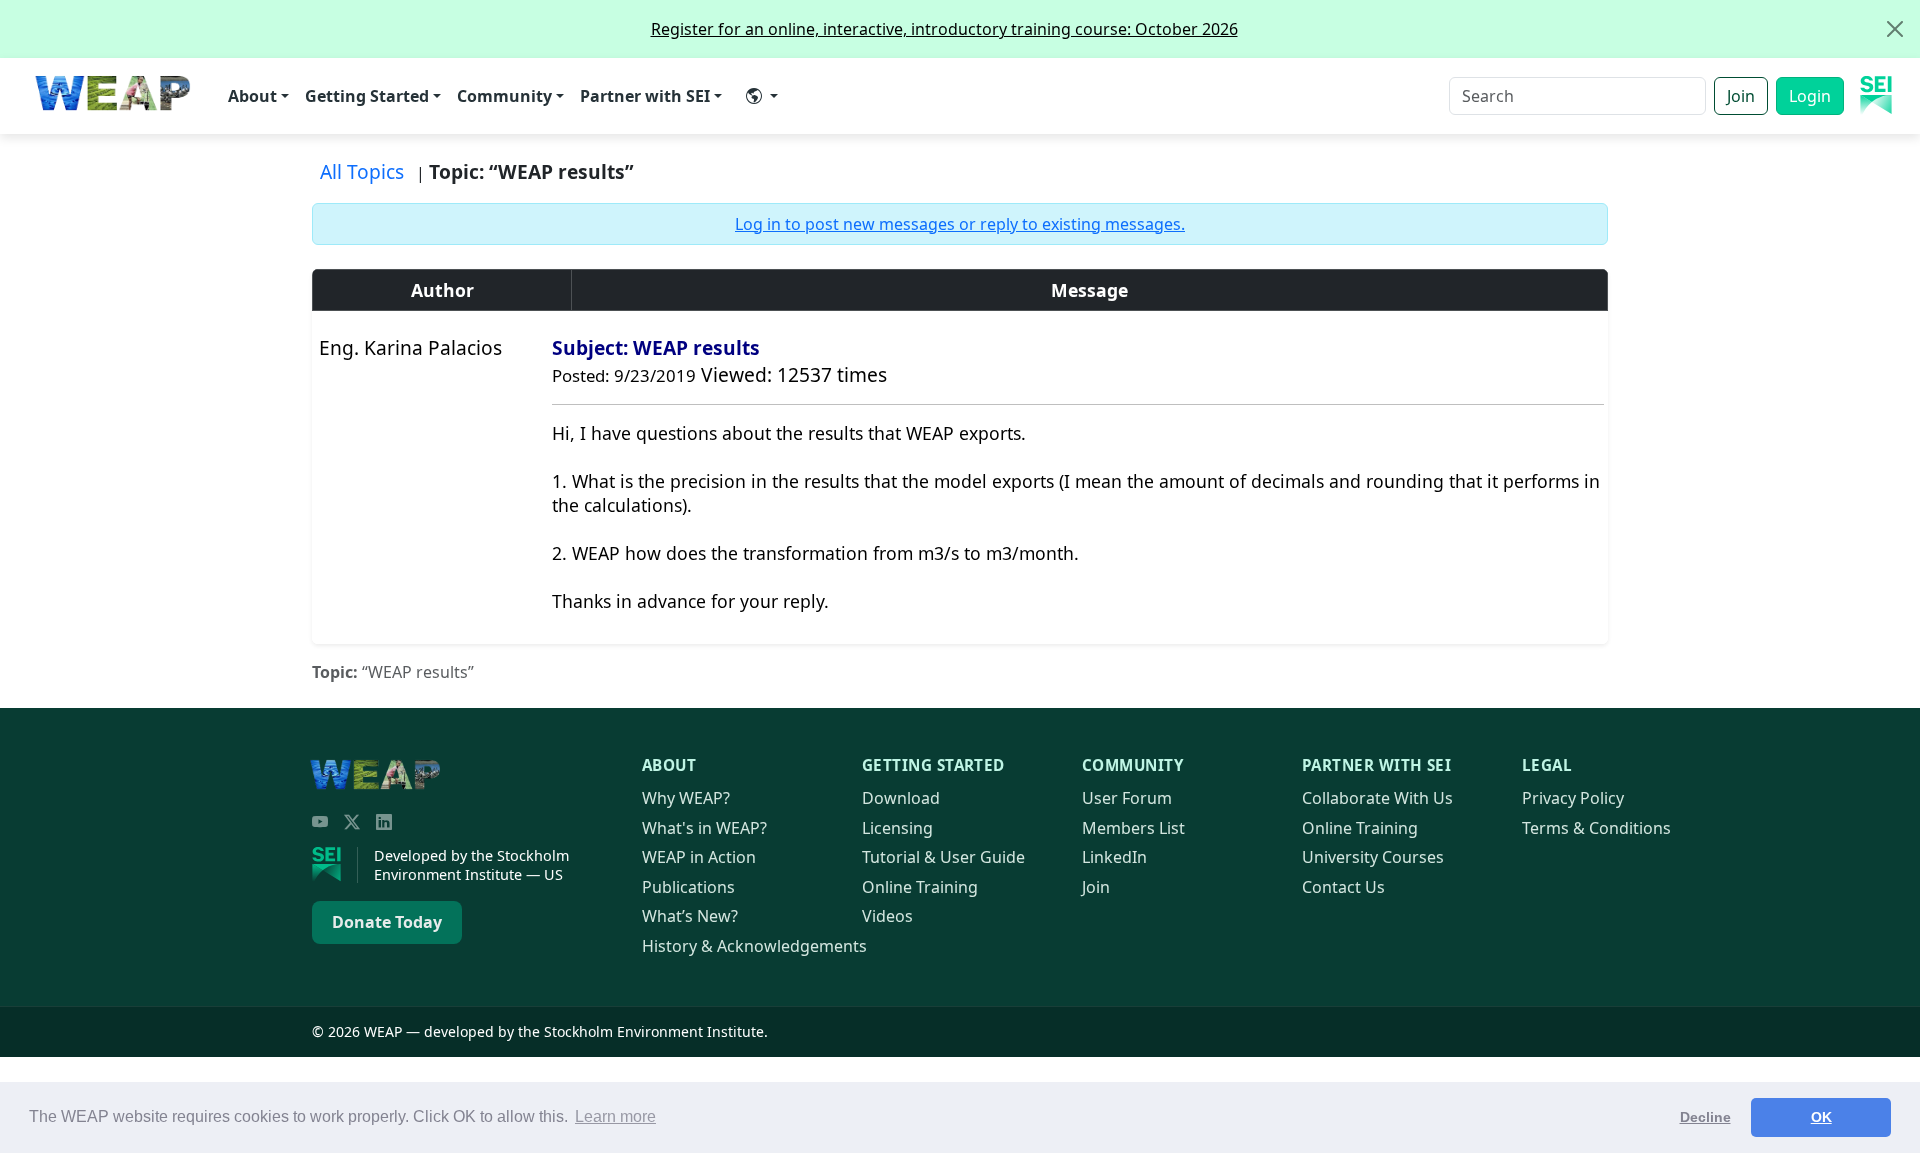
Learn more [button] (615, 1116)
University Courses (1373, 857)
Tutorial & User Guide (943, 857)
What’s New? (690, 916)
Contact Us (1343, 887)
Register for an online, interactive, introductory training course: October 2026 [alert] (944, 29)
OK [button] (1821, 1117)
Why (686, 798)
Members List (1133, 828)
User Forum (1127, 798)
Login (1810, 96)
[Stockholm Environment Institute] (335, 865)
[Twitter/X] (352, 822)
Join (1741, 96)
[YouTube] (320, 822)
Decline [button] (1705, 1117)
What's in (704, 828)
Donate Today (387, 922)
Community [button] (504, 96)
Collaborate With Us (1377, 798)
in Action (699, 857)
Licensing (897, 828)
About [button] (252, 96)
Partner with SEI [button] (645, 96)
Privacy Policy (1573, 798)
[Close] (1895, 29)
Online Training (920, 887)
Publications (688, 887)
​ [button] (762, 96)
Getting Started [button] (367, 96)
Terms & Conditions (1596, 828)
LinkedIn (1114, 857)
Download (901, 798)
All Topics (362, 171)
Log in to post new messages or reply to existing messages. (960, 224)
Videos (887, 916)
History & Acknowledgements (754, 946)
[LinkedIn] (384, 822)
